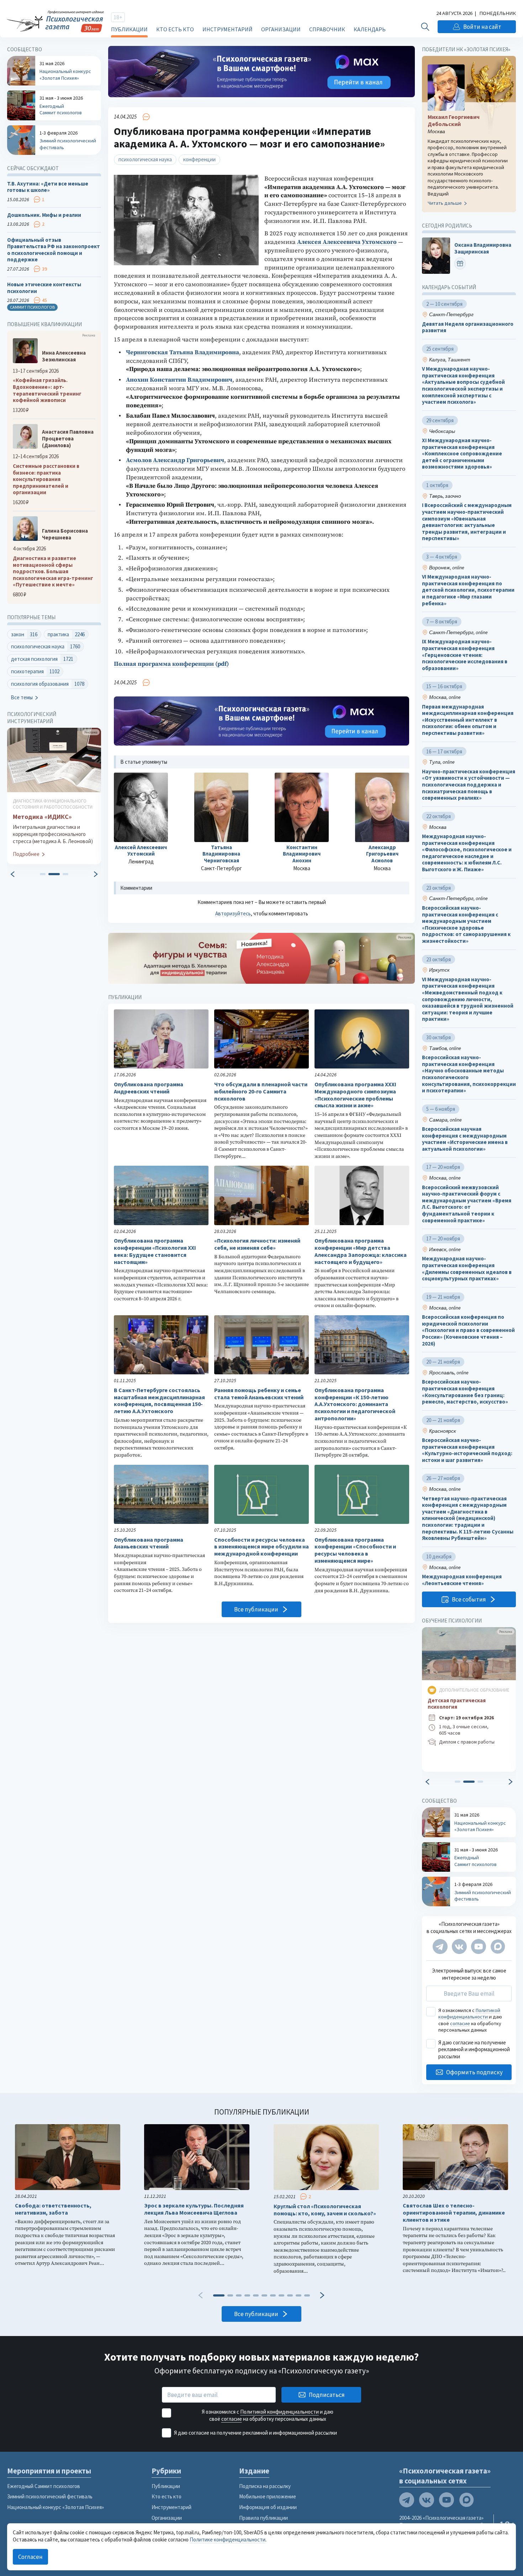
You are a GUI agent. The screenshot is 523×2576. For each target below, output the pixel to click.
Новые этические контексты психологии (44, 288)
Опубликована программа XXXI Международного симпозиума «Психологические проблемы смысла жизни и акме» (355, 1095)
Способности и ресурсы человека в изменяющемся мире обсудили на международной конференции (261, 1547)
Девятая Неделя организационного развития (468, 327)
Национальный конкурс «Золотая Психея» (56, 2507)
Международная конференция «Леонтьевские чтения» (462, 1580)
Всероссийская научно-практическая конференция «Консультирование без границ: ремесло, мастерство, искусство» (465, 1392)
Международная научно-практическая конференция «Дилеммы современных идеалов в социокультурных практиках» (467, 1269)
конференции (199, 159)
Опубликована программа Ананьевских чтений (149, 1543)
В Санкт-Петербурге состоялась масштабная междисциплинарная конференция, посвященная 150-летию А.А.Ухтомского (159, 1401)
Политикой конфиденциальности (469, 2013)
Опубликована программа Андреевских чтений (149, 1088)
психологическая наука (145, 159)
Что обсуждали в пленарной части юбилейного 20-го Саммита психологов (261, 1091)
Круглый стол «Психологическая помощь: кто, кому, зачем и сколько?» (325, 2210)
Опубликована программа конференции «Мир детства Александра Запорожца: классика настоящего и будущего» (361, 1251)
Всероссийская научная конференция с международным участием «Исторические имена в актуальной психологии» (465, 1139)
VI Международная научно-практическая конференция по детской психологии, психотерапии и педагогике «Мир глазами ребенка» (468, 590)
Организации (281, 29)
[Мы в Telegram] (440, 1947)
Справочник (327, 29)
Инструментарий (228, 29)
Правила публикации (263, 2518)
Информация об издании (268, 2507)
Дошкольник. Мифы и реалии (44, 215)
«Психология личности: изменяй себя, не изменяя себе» (257, 1244)
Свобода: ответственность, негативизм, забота (53, 2209)
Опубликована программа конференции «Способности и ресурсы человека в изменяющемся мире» (355, 1550)
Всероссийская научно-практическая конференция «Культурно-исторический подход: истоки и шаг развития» (467, 1450)
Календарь (370, 29)
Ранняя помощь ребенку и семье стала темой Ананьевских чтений (259, 1394)
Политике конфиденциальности (228, 2540)
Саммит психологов (32, 307)
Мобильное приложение (268, 2496)
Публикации (129, 29)
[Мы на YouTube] (479, 1947)
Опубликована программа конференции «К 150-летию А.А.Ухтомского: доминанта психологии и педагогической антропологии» (355, 1404)
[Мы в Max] (498, 1947)
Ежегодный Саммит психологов (44, 2486)
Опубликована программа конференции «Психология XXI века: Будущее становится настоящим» (155, 1251)
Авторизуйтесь (233, 913)
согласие (460, 2023)
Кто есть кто (175, 29)
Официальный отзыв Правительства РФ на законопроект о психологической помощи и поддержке (54, 250)
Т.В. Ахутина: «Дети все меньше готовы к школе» (48, 187)
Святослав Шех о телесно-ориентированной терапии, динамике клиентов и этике (454, 2213)
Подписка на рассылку (265, 2486)
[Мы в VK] (459, 1947)
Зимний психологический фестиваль (50, 2496)
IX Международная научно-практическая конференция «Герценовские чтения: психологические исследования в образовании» (465, 655)
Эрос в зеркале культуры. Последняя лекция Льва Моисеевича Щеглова (194, 2209)
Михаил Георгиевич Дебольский (454, 121)
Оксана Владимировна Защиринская (483, 249)
